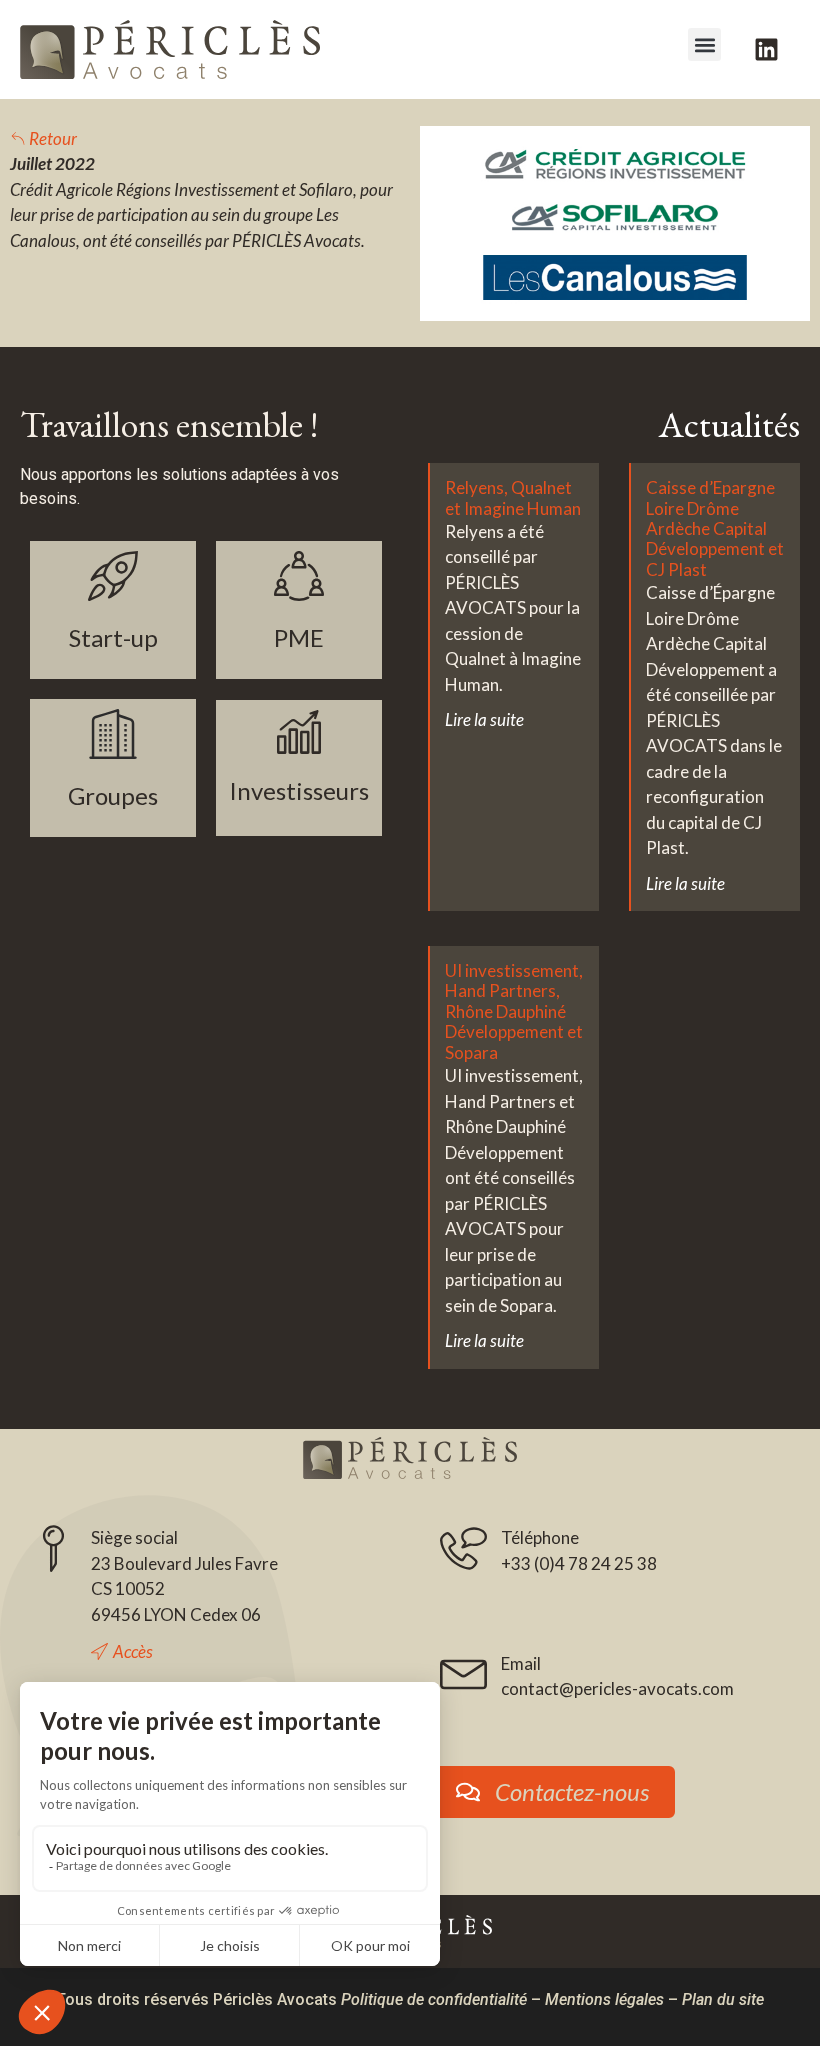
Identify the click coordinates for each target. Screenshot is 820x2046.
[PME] (299, 576)
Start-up (113, 637)
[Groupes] (113, 734)
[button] (704, 44)
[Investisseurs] (299, 732)
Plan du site (723, 1999)
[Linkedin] (766, 50)
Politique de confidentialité (434, 1999)
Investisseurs (299, 790)
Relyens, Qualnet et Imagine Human (513, 497)
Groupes (113, 795)
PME (299, 637)
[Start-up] (113, 576)
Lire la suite (484, 719)
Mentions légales (604, 1999)
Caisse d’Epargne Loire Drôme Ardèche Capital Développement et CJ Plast (715, 528)
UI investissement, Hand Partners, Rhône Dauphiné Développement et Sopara (514, 1011)
